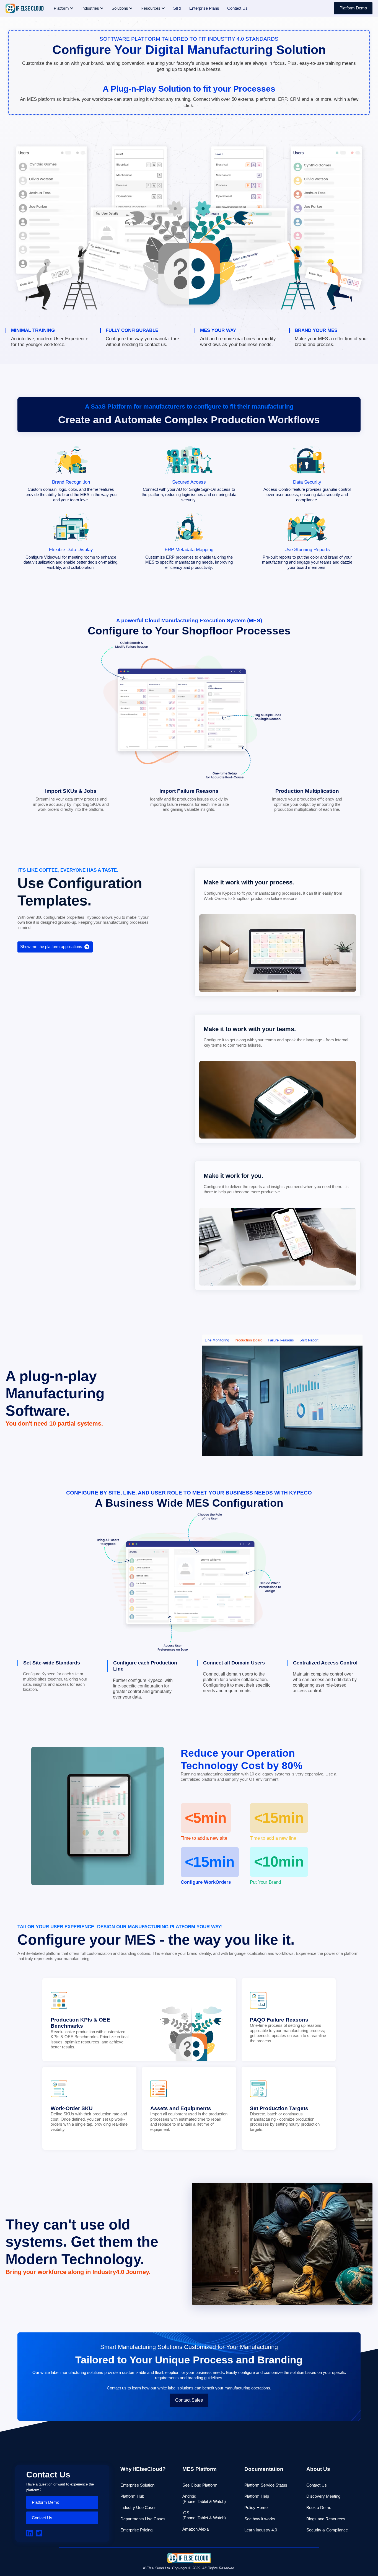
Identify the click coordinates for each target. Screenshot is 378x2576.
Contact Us (42, 2518)
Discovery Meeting (323, 2496)
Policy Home (256, 2507)
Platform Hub (132, 2496)
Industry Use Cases (138, 2507)
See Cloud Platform (200, 2485)
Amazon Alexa (196, 2529)
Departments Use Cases (143, 2519)
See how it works (260, 2519)
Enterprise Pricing (136, 2530)
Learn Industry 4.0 (261, 2530)
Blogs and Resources (326, 2519)
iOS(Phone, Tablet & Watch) (204, 2515)
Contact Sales (189, 2400)
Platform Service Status (266, 2485)
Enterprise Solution (137, 2485)
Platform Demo (353, 8)
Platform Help (257, 2496)
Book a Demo (319, 2507)
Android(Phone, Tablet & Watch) (204, 2499)
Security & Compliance (327, 2530)
